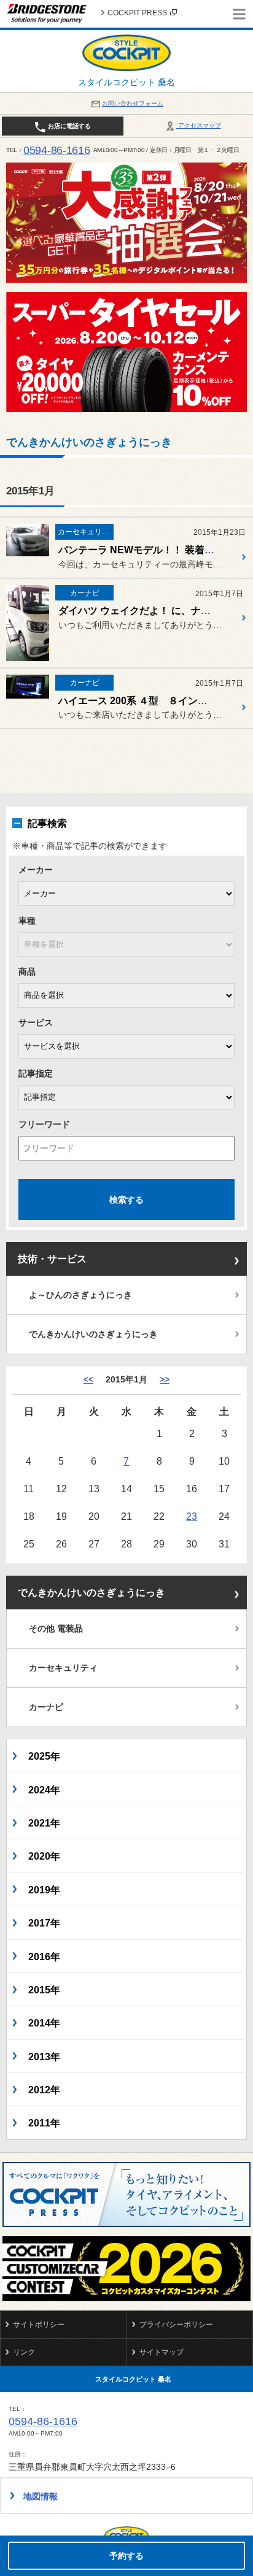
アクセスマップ (199, 125)
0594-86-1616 (57, 150)
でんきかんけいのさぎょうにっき (93, 1334)
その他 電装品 (56, 1628)
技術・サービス (52, 1259)
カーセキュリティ (63, 1668)
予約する (126, 2556)
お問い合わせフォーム (133, 103)
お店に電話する (68, 126)
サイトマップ (162, 2352)
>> (165, 1379)
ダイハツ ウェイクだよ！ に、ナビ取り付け (154, 611)
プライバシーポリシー (176, 2325)
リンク (24, 2352)
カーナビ (46, 1707)
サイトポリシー (39, 2325)
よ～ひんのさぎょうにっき (80, 1295)
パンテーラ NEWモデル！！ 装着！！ (141, 550)
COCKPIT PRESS (137, 13)
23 (192, 1516)
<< (88, 1379)
